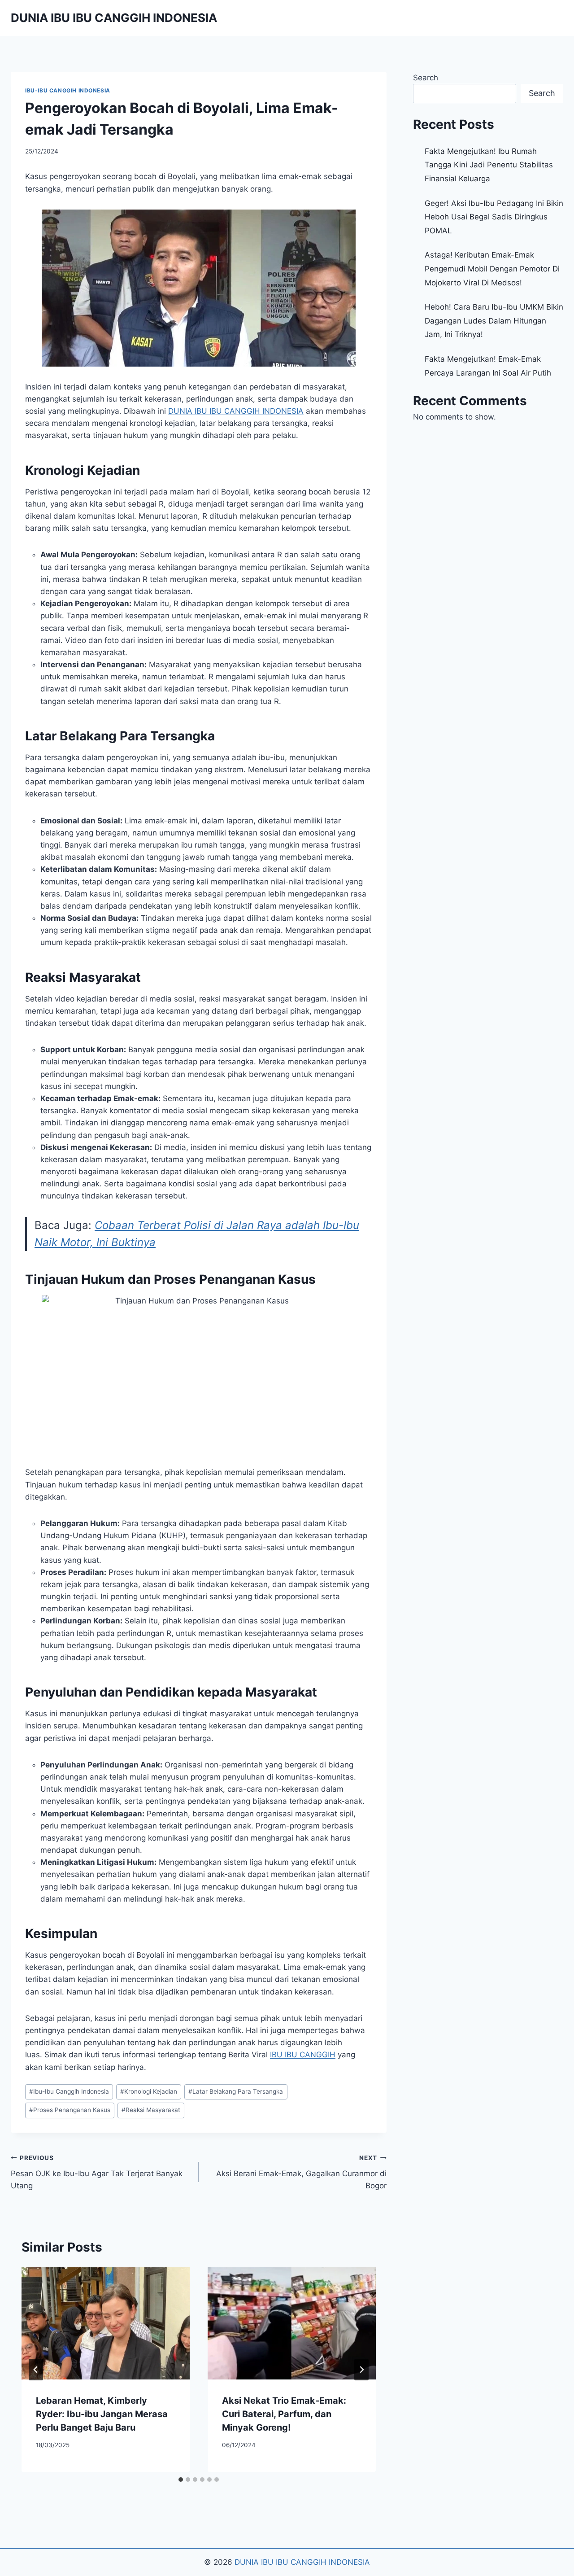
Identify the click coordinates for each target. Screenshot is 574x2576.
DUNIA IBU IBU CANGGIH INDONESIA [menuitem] (236, 411)
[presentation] (106, 2323)
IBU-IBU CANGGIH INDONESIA (68, 90)
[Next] (361, 2370)
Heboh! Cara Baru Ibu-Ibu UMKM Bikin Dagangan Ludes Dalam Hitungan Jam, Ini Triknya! (494, 321)
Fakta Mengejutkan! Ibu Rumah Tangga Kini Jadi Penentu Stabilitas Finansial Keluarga (489, 165)
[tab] (181, 2480)
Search (426, 78)
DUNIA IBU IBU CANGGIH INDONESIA (302, 2562)
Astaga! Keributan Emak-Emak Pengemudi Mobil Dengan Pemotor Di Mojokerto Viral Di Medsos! (492, 269)
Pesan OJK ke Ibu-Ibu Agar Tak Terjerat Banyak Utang (97, 2172)
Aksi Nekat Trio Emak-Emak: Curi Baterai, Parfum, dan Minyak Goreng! (284, 2414)
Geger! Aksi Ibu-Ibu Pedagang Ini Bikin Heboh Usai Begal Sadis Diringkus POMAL (494, 217)
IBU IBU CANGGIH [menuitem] (303, 2055)
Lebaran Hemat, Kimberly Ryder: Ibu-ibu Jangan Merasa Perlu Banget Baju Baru (102, 2414)
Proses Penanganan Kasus (70, 2110)
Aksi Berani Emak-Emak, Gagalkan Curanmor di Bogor (301, 2172)
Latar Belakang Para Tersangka (236, 2091)
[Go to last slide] (36, 2370)
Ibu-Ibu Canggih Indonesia (69, 2091)
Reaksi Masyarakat (151, 2110)
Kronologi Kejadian (149, 2091)
